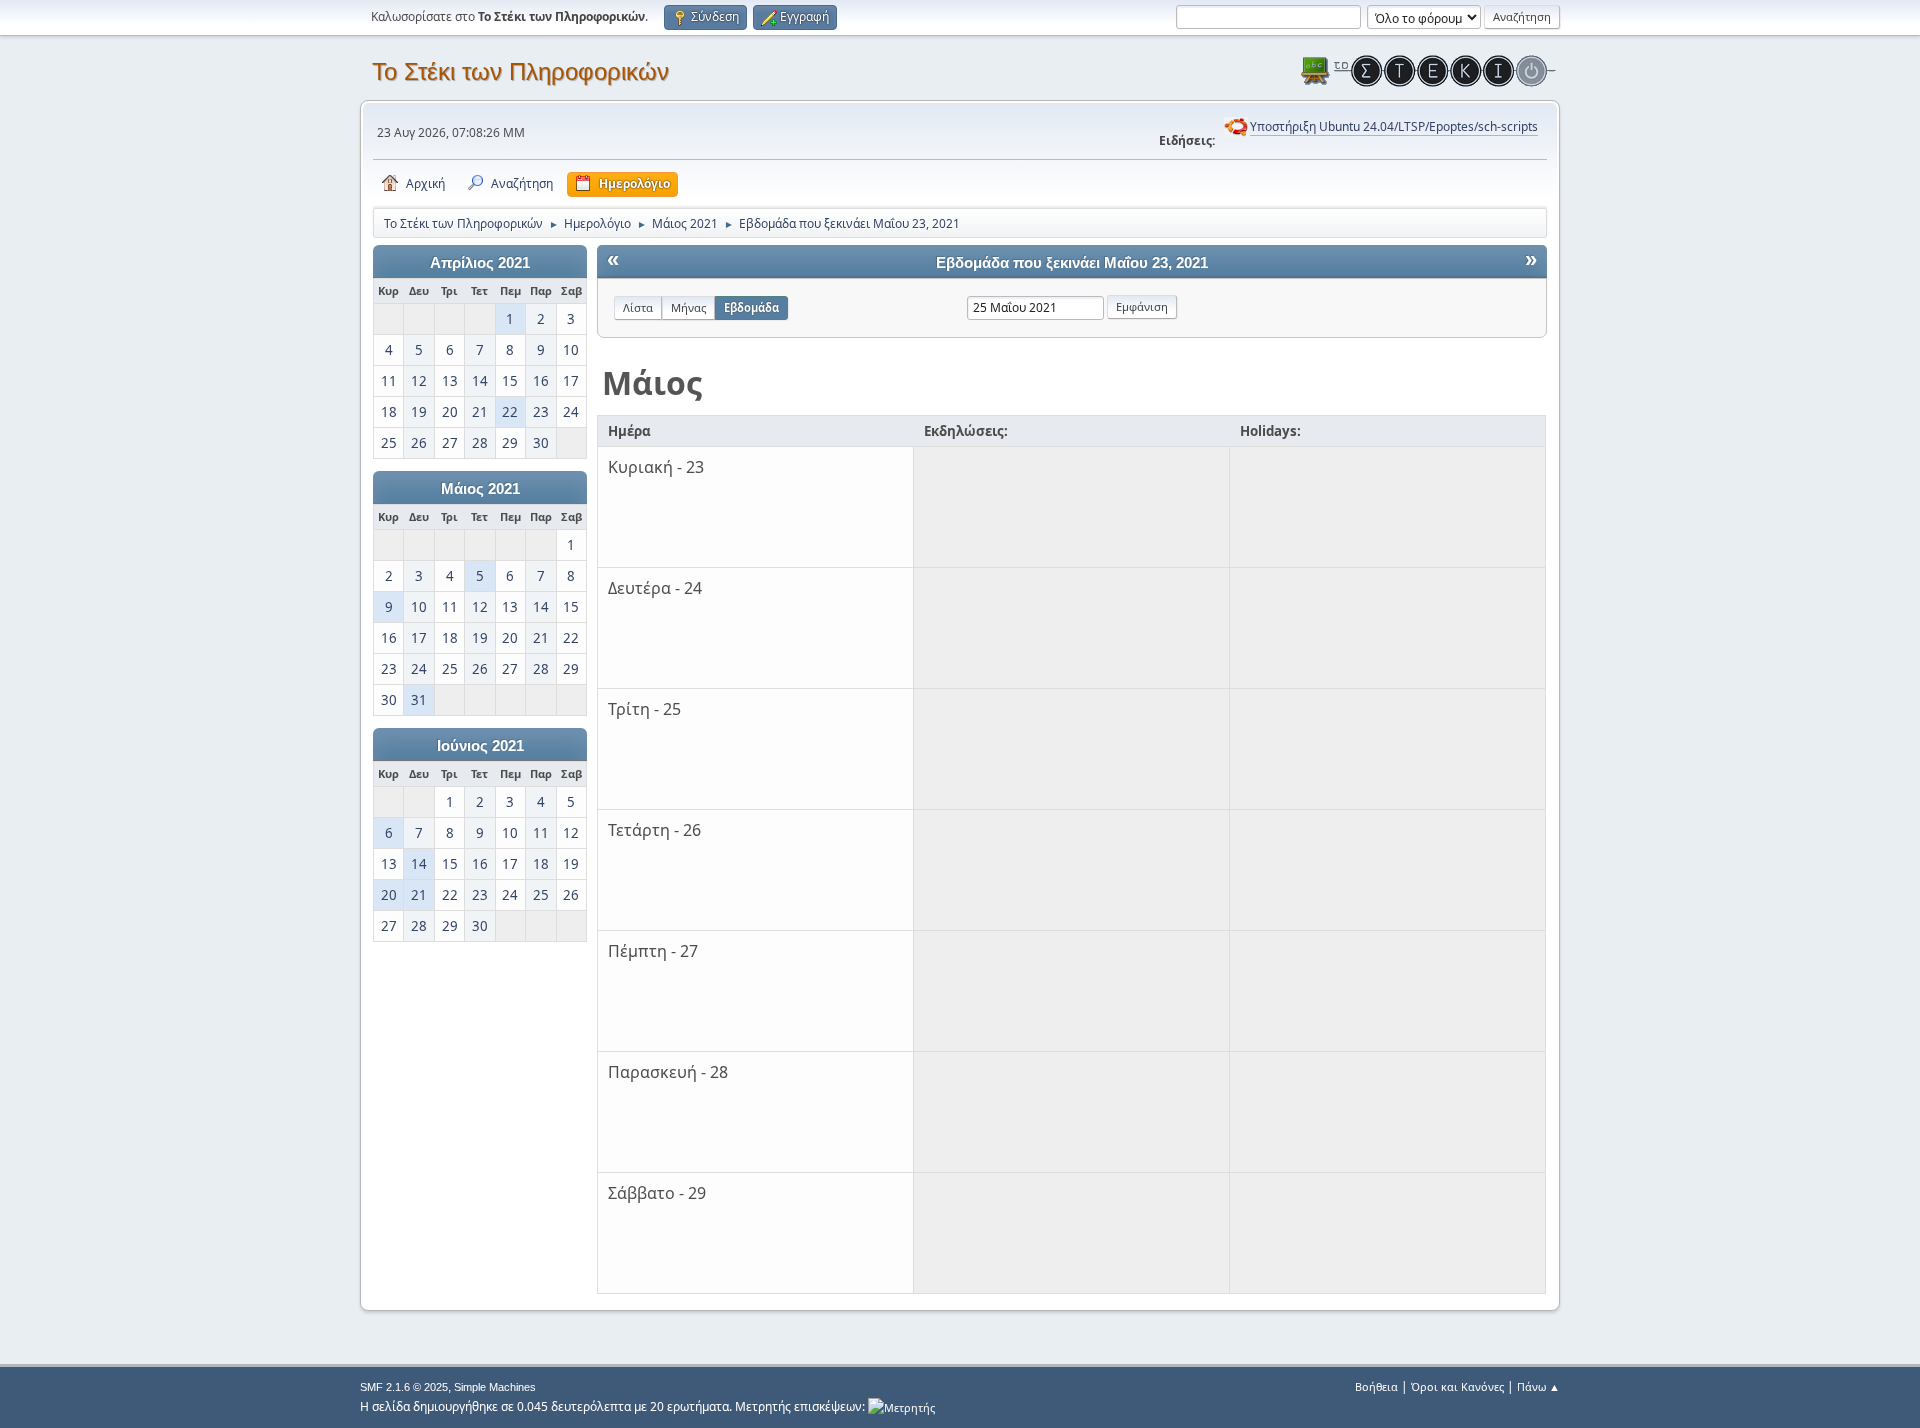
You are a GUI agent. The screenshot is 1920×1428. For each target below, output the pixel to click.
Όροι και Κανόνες (1457, 1386)
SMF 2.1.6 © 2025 (404, 1387)
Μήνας (688, 307)
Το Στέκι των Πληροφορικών (520, 71)
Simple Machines (495, 1387)
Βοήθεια (1376, 1386)
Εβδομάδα (751, 307)
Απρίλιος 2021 (480, 263)
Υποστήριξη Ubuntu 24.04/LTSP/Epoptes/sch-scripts (1394, 126)
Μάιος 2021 (480, 489)
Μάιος (652, 382)
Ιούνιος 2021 (480, 746)
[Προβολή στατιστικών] (901, 1406)
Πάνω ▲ (1538, 1386)
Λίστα (638, 307)
